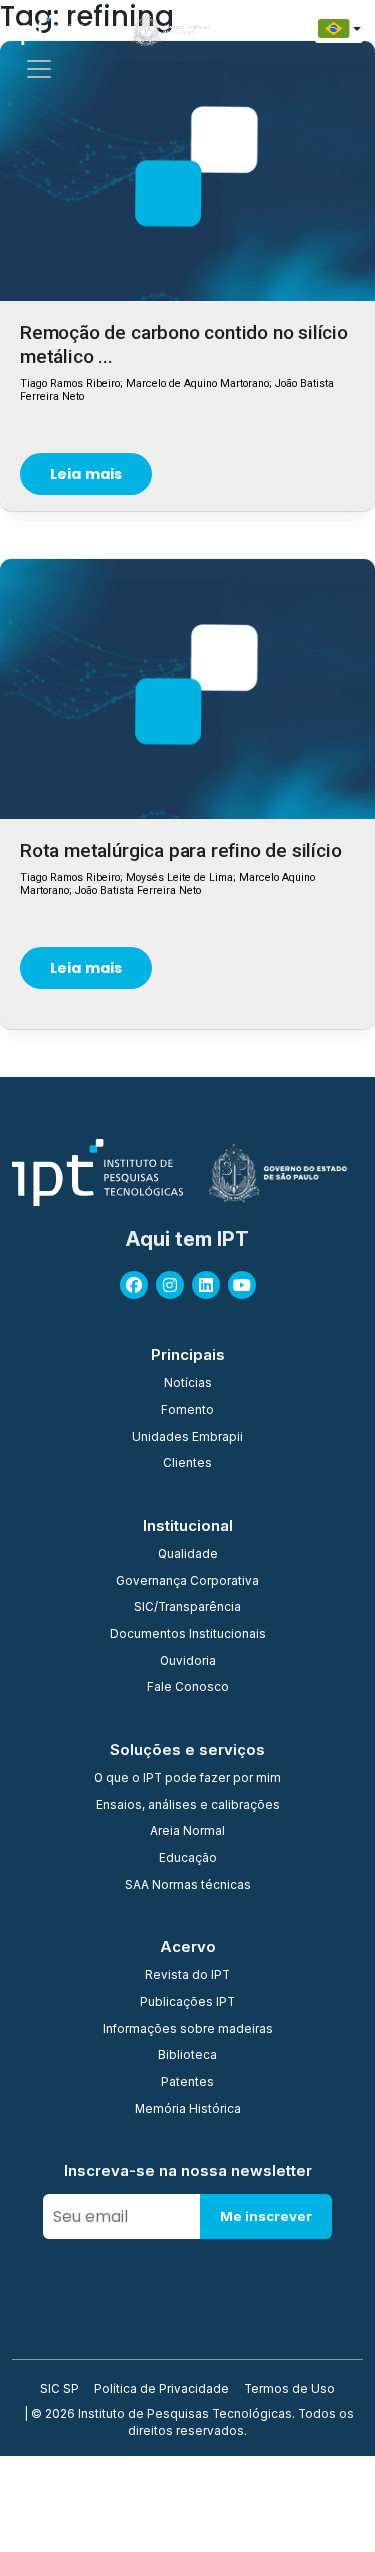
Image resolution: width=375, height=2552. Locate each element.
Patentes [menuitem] (187, 2083)
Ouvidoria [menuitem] (188, 1662)
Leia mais (86, 474)
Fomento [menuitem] (187, 1411)
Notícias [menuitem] (188, 1384)
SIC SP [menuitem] (59, 2390)
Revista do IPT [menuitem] (187, 1976)
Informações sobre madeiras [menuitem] (188, 2030)
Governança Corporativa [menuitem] (187, 1582)
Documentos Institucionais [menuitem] (188, 1635)
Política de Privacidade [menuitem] (161, 2390)
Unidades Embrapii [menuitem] (187, 1438)
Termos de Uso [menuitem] (289, 2390)
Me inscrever (266, 2216)
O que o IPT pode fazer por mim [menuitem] (187, 1779)
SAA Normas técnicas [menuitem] (188, 1886)
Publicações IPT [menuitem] (187, 2003)
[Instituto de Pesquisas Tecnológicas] (50, 29)
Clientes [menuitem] (187, 1464)
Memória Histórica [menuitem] (188, 2110)
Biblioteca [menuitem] (187, 2056)
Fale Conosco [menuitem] (188, 1688)
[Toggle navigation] (39, 69)
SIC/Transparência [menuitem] (187, 1608)
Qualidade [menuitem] (188, 1555)
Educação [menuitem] (188, 1859)
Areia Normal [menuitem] (187, 1832)
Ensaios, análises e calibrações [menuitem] (188, 1806)
